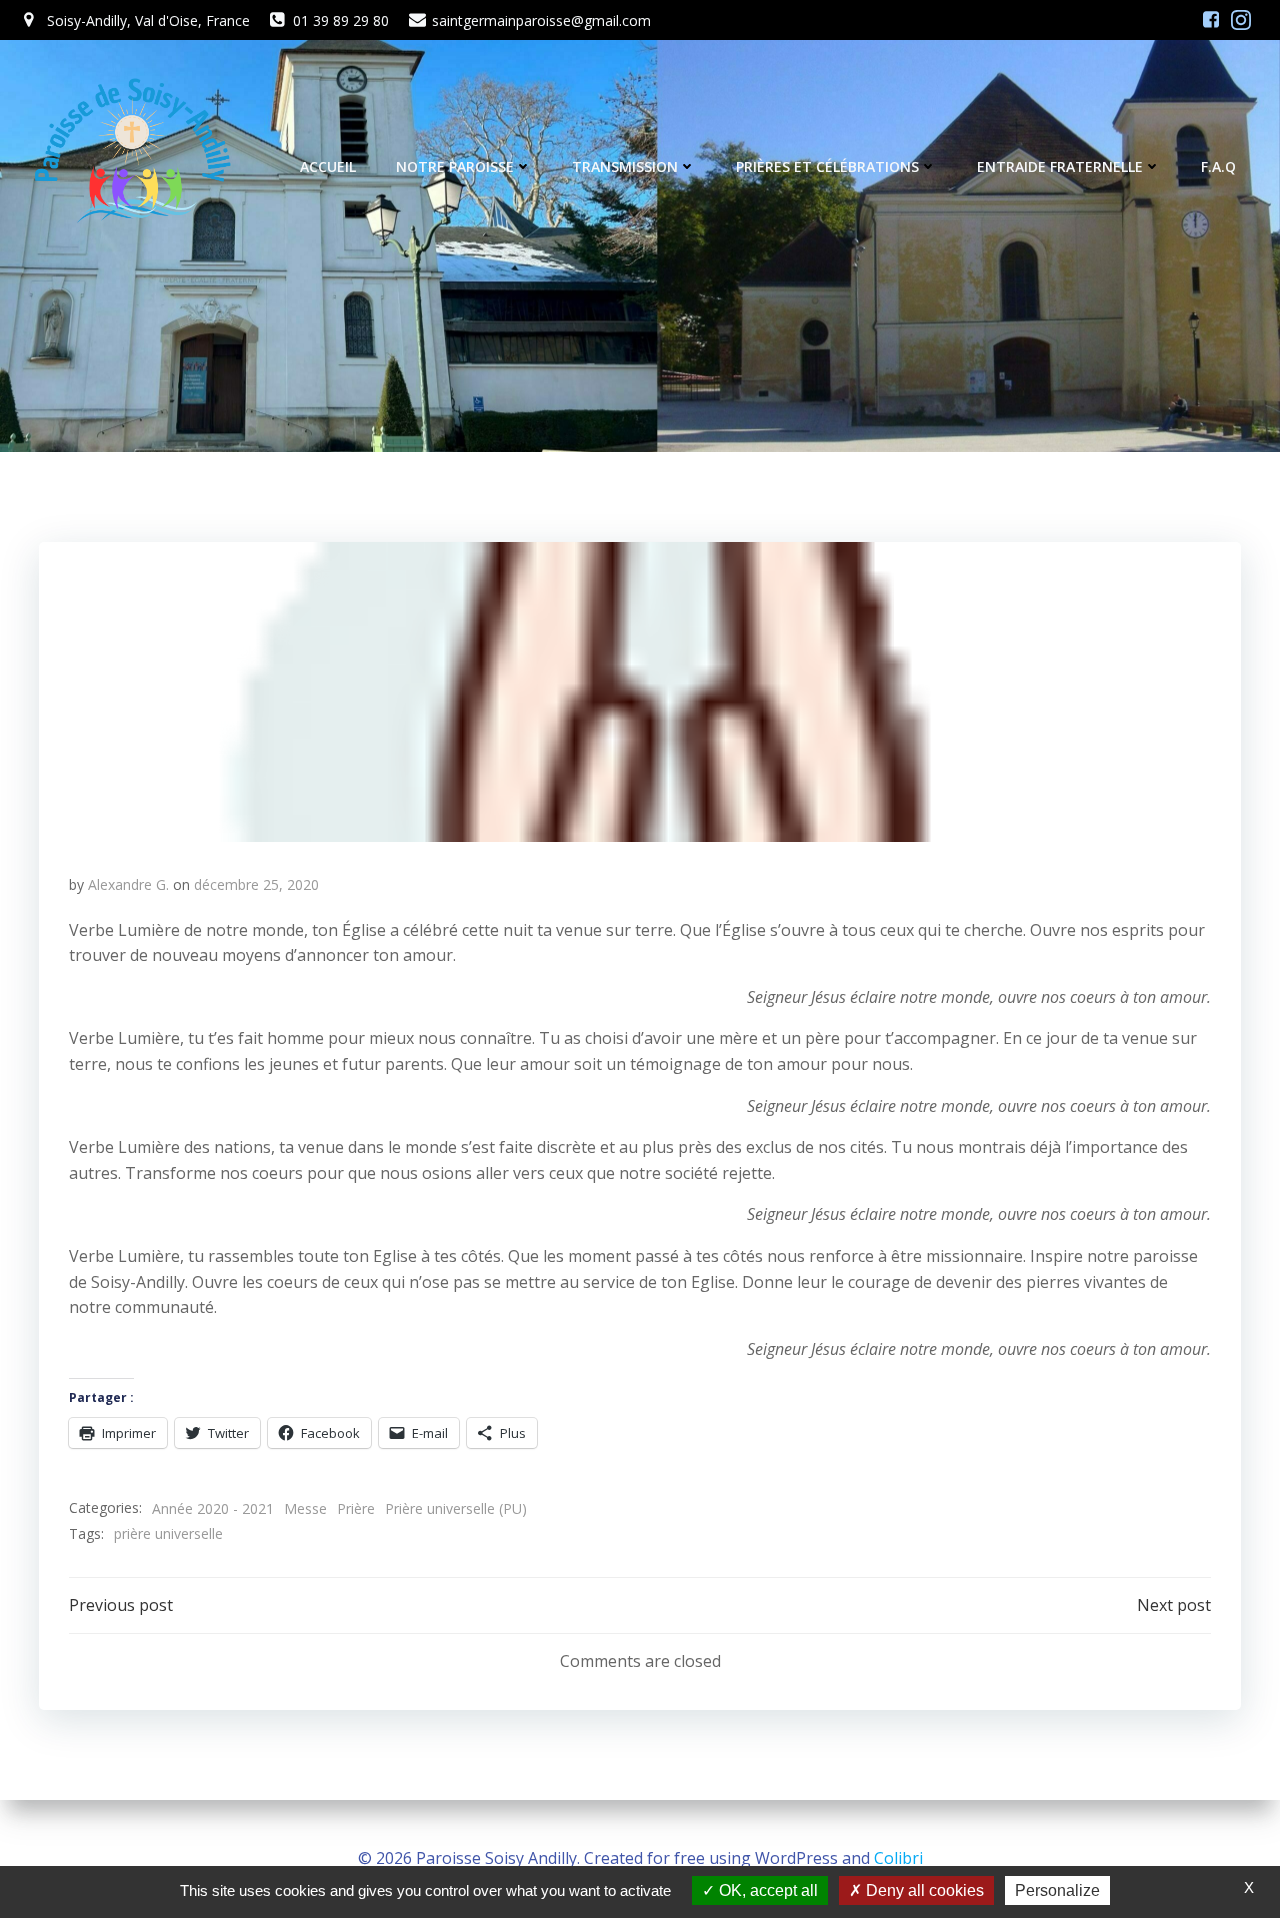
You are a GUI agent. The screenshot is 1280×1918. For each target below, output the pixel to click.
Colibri (898, 1858)
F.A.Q (1218, 166)
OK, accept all (766, 1890)
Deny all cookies (923, 1890)
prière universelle (168, 1533)
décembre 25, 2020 (256, 884)
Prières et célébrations (827, 166)
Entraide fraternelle (1060, 166)
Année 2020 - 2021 (213, 1508)
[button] (640, 692)
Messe (305, 1508)
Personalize (1057, 1890)
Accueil (328, 166)
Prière (356, 1508)
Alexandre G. (128, 884)
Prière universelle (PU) (456, 1508)
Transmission (625, 166)
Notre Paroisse (455, 166)
